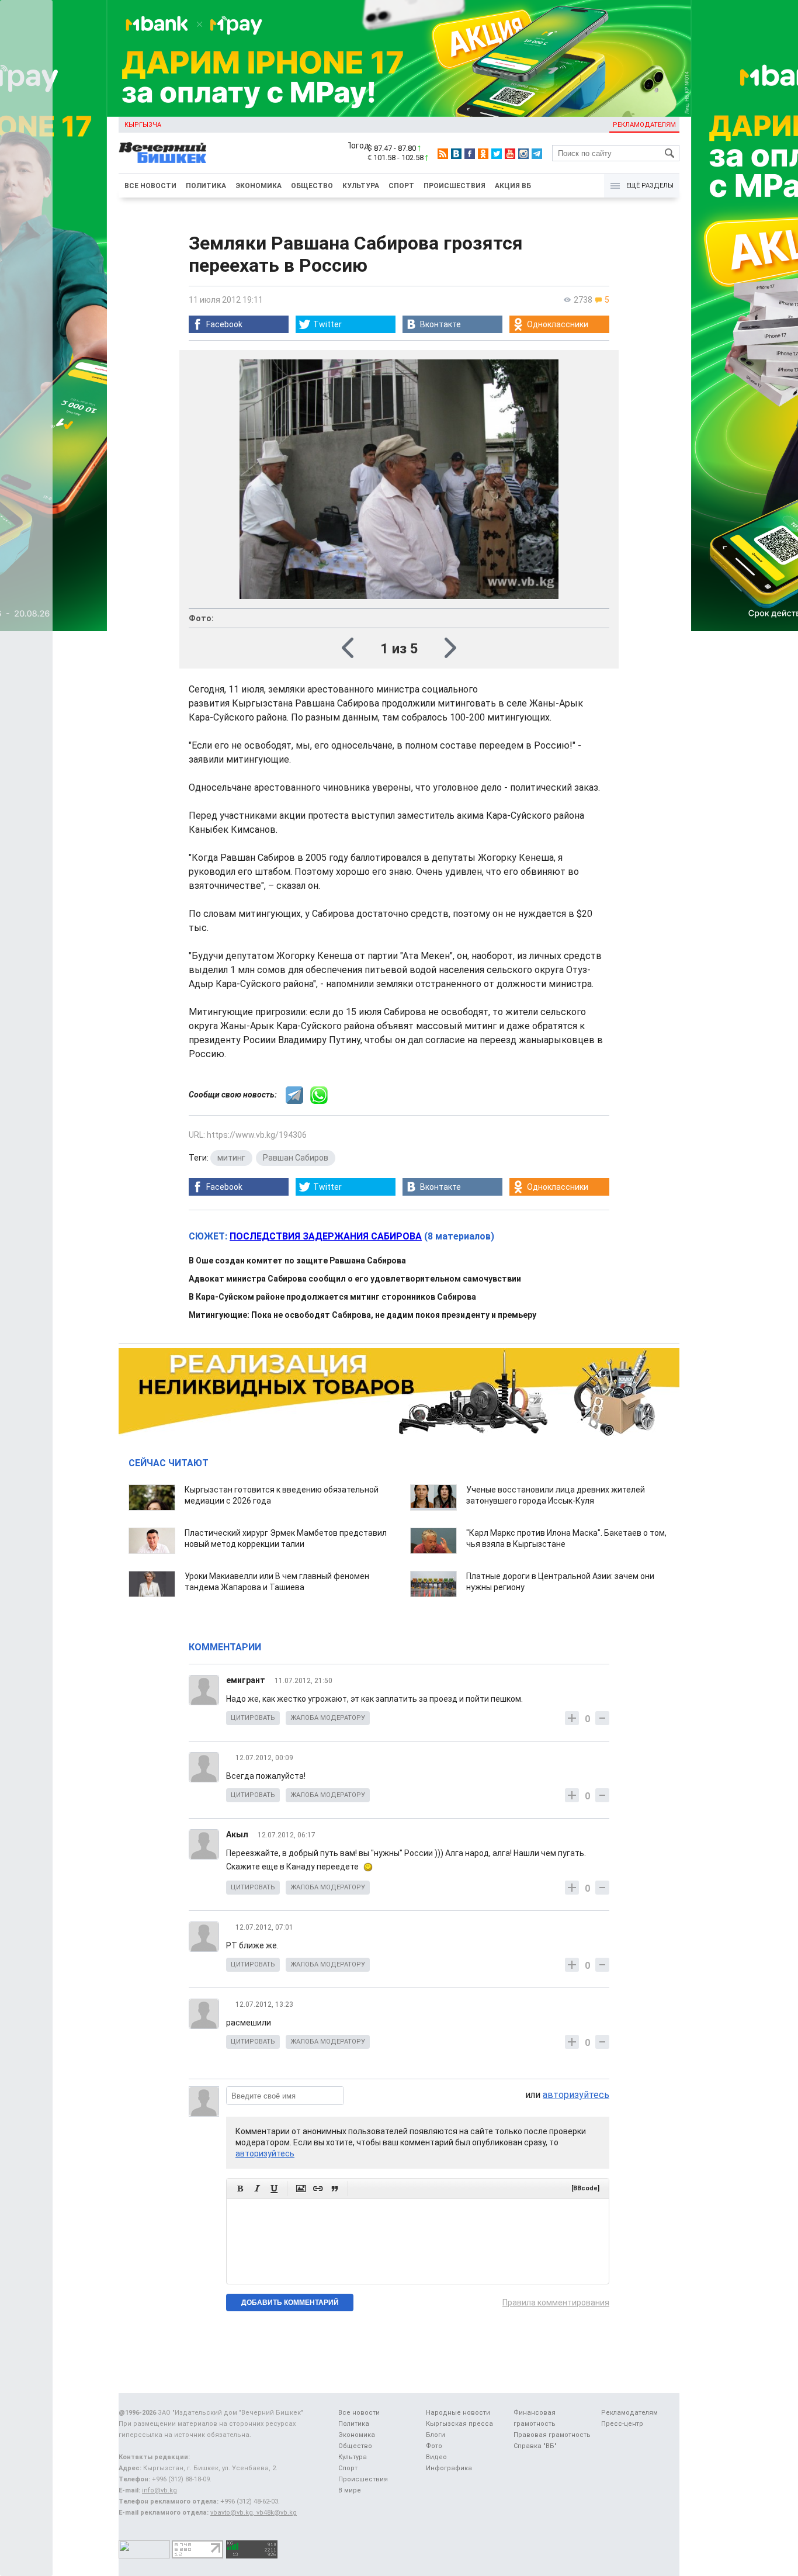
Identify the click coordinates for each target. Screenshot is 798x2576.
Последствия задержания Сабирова (326, 1236)
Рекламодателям (644, 125)
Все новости (150, 186)
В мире (350, 2490)
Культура (361, 186)
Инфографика (449, 2468)
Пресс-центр (622, 2424)
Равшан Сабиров (296, 1158)
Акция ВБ (513, 186)
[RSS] (443, 154)
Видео (436, 2457)
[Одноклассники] (483, 154)
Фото (434, 2446)
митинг (231, 1158)
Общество (312, 186)
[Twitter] (497, 154)
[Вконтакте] (456, 154)
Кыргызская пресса (459, 2424)
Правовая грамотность (552, 2435)
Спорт (401, 186)
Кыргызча (143, 125)
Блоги (436, 2435)
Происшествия (454, 186)
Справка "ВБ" (535, 2446)
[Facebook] (470, 154)
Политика (206, 186)
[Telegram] (537, 154)
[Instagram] (523, 154)
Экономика (259, 186)
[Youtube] (510, 154)
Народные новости (458, 2413)
